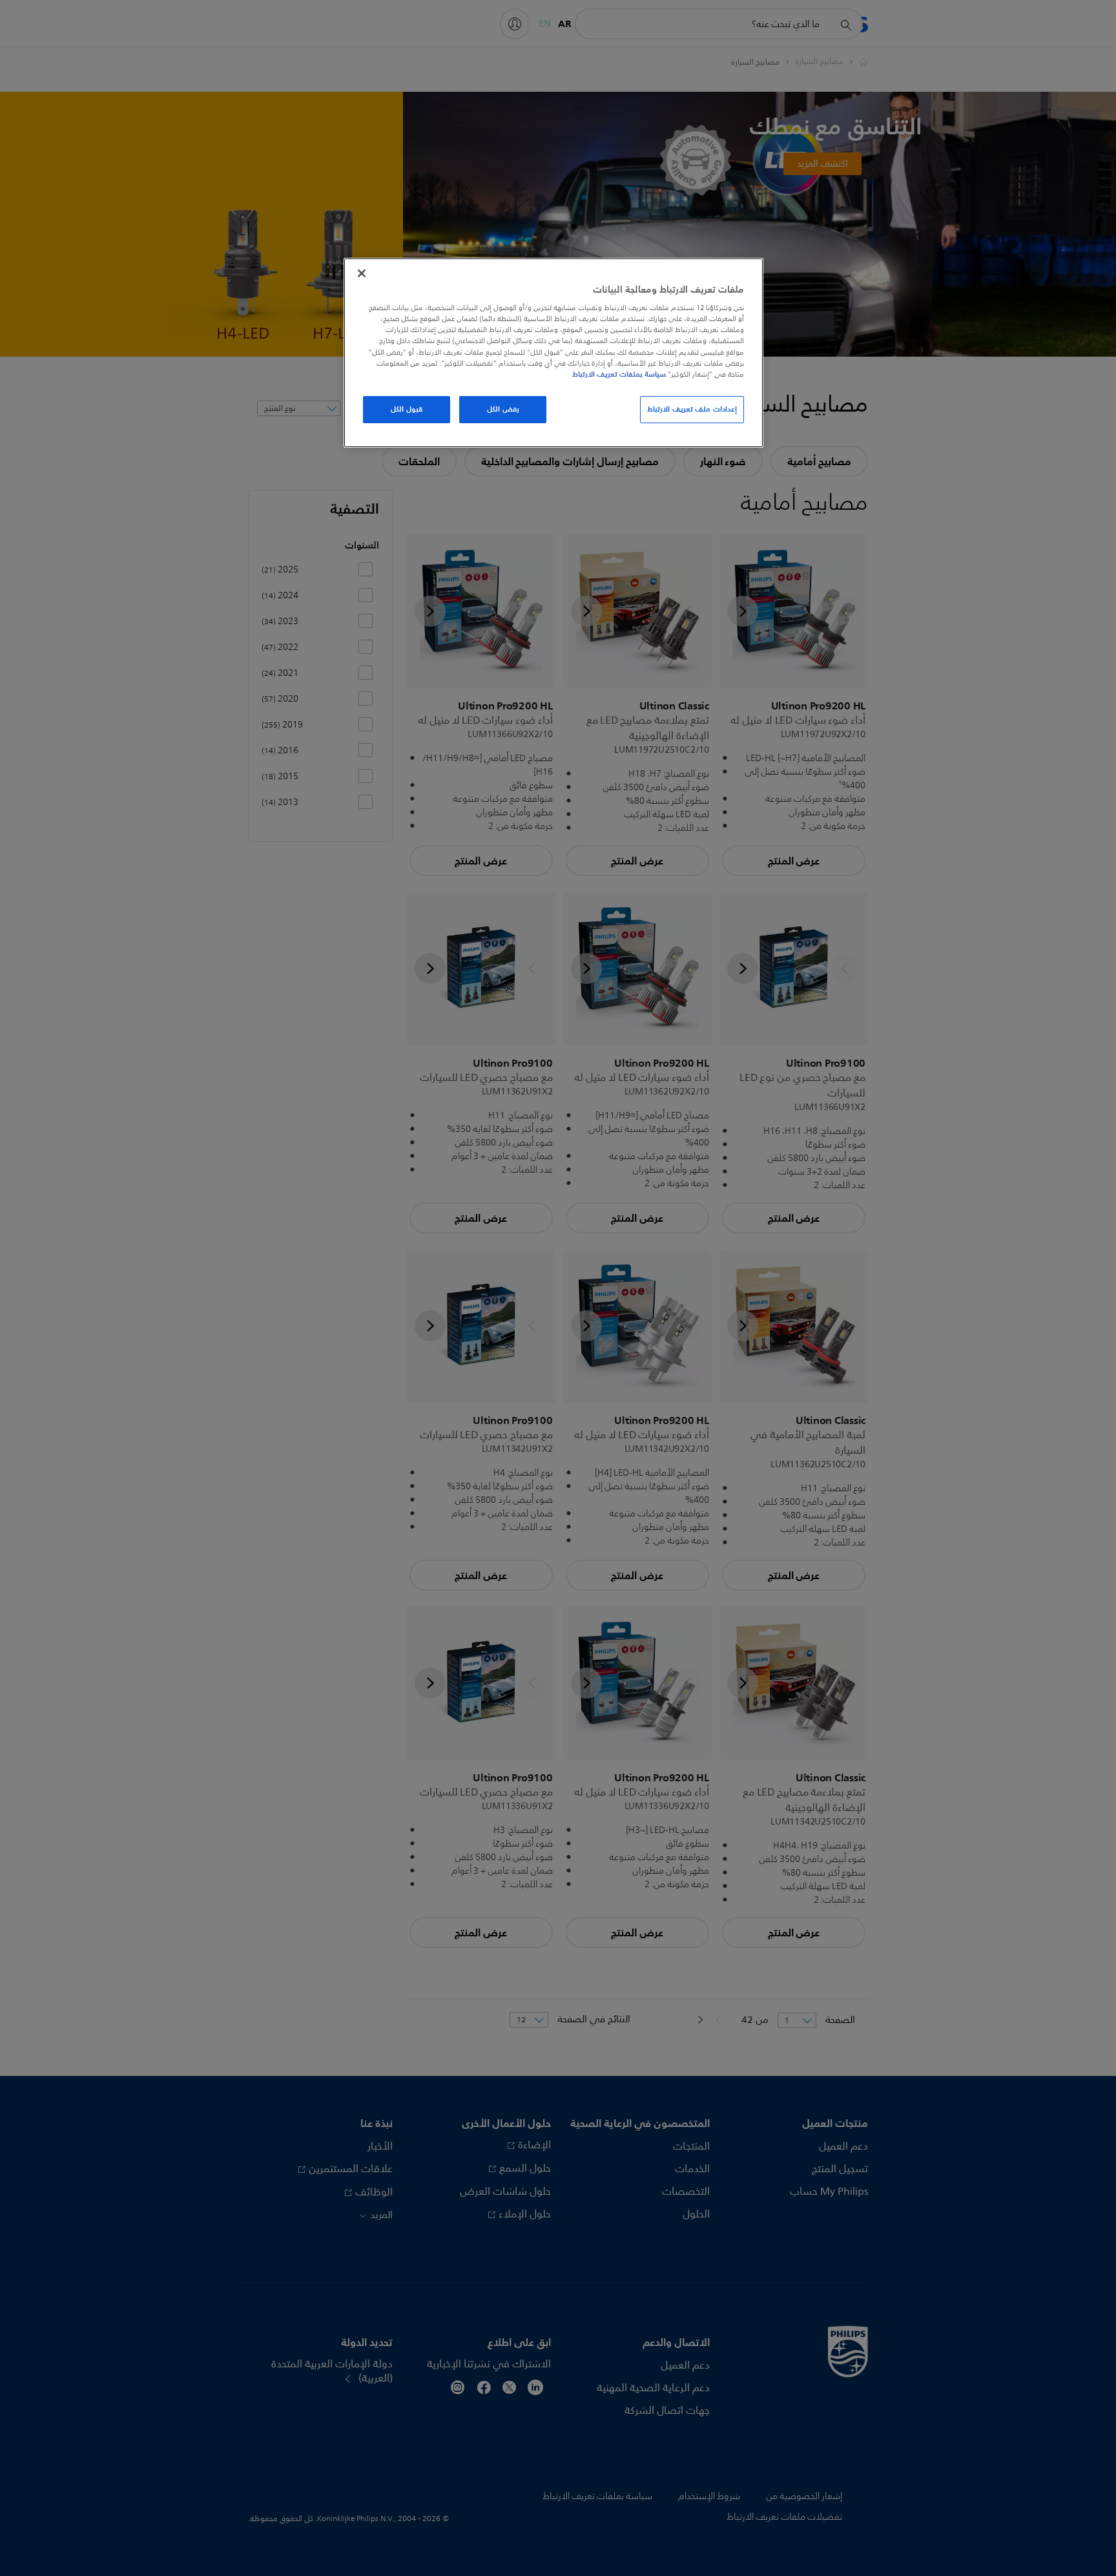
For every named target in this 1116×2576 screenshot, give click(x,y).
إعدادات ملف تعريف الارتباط (692, 409)
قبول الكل (407, 409)
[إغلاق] (362, 273)
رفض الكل (503, 409)
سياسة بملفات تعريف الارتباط (619, 374)
